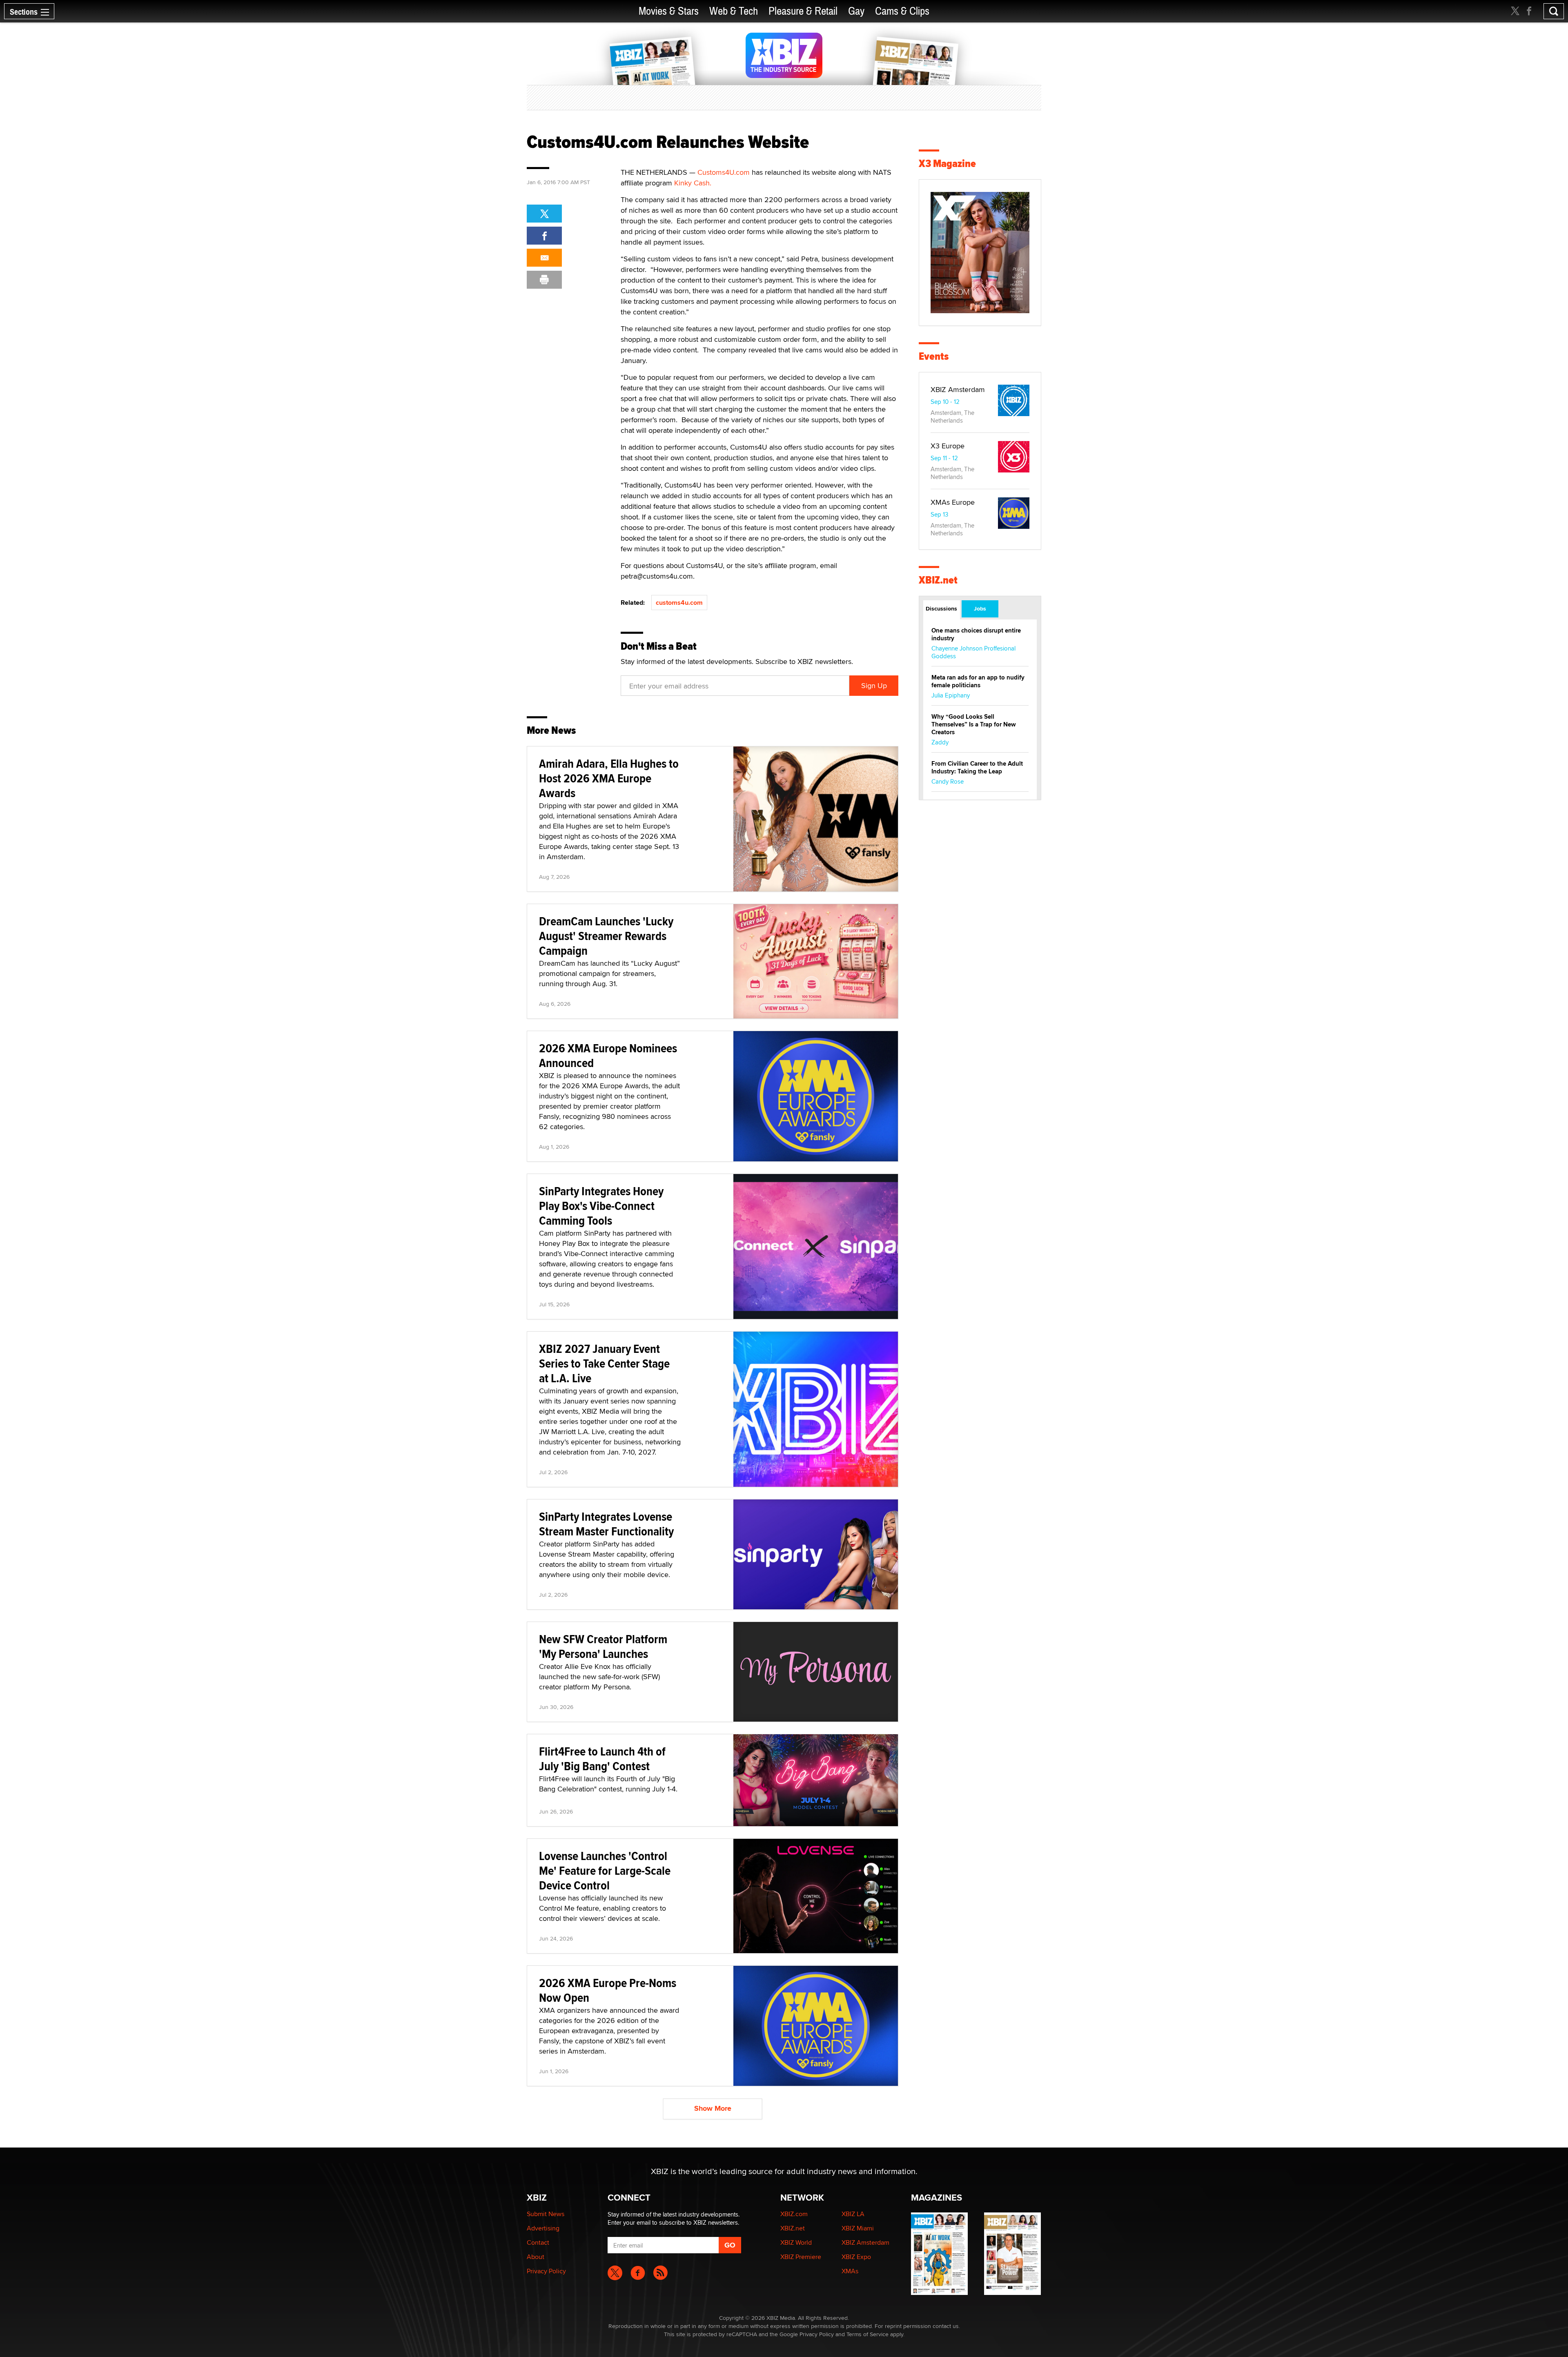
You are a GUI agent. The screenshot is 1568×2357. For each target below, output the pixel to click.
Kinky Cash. (693, 183)
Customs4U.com (724, 172)
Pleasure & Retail (803, 11)
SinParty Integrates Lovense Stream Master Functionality (606, 1524)
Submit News (546, 2214)
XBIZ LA (853, 2214)
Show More (713, 2108)
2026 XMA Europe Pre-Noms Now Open (608, 1990)
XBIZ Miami (858, 2228)
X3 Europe (948, 446)
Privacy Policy (546, 2271)
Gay (856, 11)
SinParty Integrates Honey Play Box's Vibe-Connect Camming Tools (601, 1206)
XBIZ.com (794, 2214)
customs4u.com (679, 603)
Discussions (941, 608)
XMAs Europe (953, 502)
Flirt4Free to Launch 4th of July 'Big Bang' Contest (602, 1759)
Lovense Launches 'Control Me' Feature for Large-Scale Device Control (605, 1870)
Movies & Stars (669, 11)
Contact (538, 2242)
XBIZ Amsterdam (958, 389)
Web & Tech (734, 11)
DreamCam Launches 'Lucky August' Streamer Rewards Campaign (606, 936)
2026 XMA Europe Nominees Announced (608, 1055)
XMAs (850, 2271)
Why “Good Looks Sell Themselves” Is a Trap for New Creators (974, 724)
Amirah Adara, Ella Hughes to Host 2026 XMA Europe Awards (609, 778)
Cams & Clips (902, 11)
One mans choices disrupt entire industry (976, 634)
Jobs (980, 608)
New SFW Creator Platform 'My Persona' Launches (603, 1646)
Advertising (543, 2228)
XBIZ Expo (856, 2257)
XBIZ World (796, 2242)
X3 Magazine (947, 164)
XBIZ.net (938, 580)
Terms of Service (868, 2334)
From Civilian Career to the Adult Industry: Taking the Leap (977, 767)
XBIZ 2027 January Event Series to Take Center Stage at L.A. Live (604, 1363)
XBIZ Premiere (801, 2257)
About (536, 2257)
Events (934, 356)
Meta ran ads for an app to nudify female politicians (978, 681)
